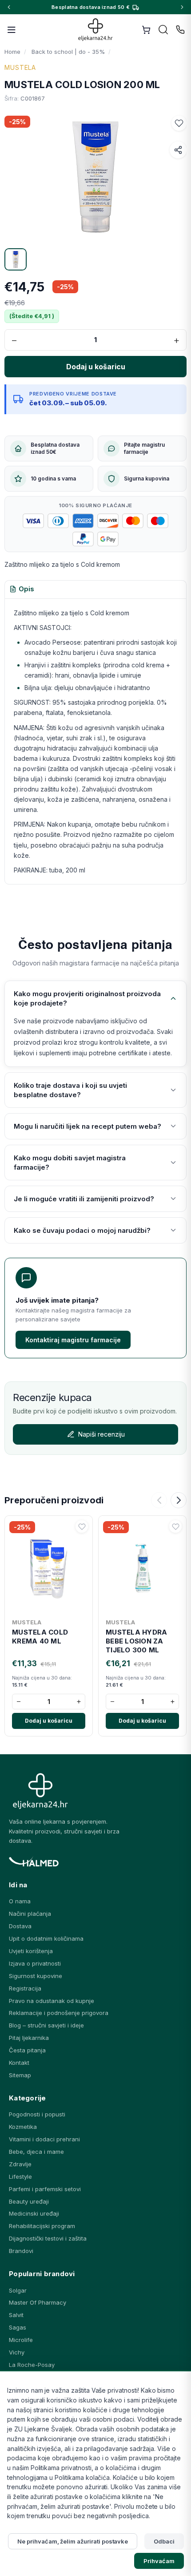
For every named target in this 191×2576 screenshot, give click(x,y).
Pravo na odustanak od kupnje (52, 2001)
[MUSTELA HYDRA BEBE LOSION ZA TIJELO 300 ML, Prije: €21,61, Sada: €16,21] (142, 1567)
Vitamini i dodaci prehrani (44, 2139)
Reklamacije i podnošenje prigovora (59, 2013)
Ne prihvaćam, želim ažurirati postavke (73, 2541)
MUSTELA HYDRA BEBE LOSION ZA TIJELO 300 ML (136, 1641)
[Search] (163, 30)
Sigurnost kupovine (36, 1976)
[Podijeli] (178, 150)
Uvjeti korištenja (31, 1951)
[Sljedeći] (179, 1500)
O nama (20, 1901)
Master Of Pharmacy (38, 2302)
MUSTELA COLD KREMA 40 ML (40, 1637)
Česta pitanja (27, 2050)
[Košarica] (146, 30)
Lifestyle (20, 2176)
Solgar (18, 2290)
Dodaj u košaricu (49, 1721)
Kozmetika (23, 2127)
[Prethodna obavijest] (9, 7)
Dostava (20, 1926)
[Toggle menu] (12, 30)
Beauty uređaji (29, 2201)
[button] (179, 123)
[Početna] (96, 30)
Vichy (17, 2352)
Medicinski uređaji (34, 2213)
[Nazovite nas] (180, 30)
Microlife (21, 2340)
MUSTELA (20, 67)
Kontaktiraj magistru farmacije (73, 1340)
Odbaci (164, 2541)
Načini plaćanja (30, 1914)
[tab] (22, 589)
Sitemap (20, 2075)
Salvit (16, 2315)
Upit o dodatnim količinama (46, 1938)
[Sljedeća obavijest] (182, 7)
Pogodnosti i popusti (37, 2114)
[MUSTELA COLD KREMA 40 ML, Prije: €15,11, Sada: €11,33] (49, 1567)
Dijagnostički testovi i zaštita (48, 2238)
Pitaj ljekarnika (29, 2038)
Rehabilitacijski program (42, 2226)
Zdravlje (20, 2164)
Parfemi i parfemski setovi (45, 2189)
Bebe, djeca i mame (36, 2152)
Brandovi (21, 2251)
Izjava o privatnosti (35, 1963)
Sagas (18, 2327)
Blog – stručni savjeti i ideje (46, 2025)
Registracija (25, 1988)
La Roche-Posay (32, 2365)
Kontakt (19, 2063)
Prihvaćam (159, 2561)
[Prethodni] (159, 1500)
